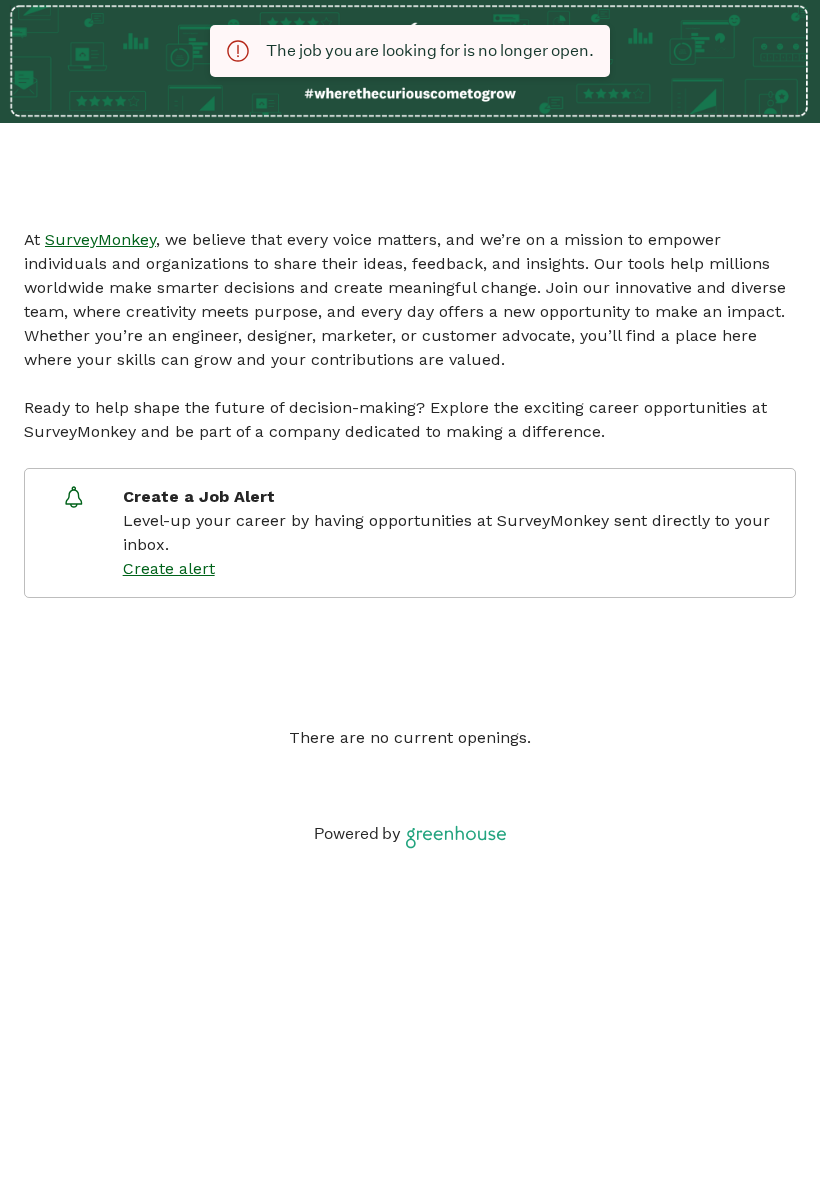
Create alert (169, 568)
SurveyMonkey (100, 239)
